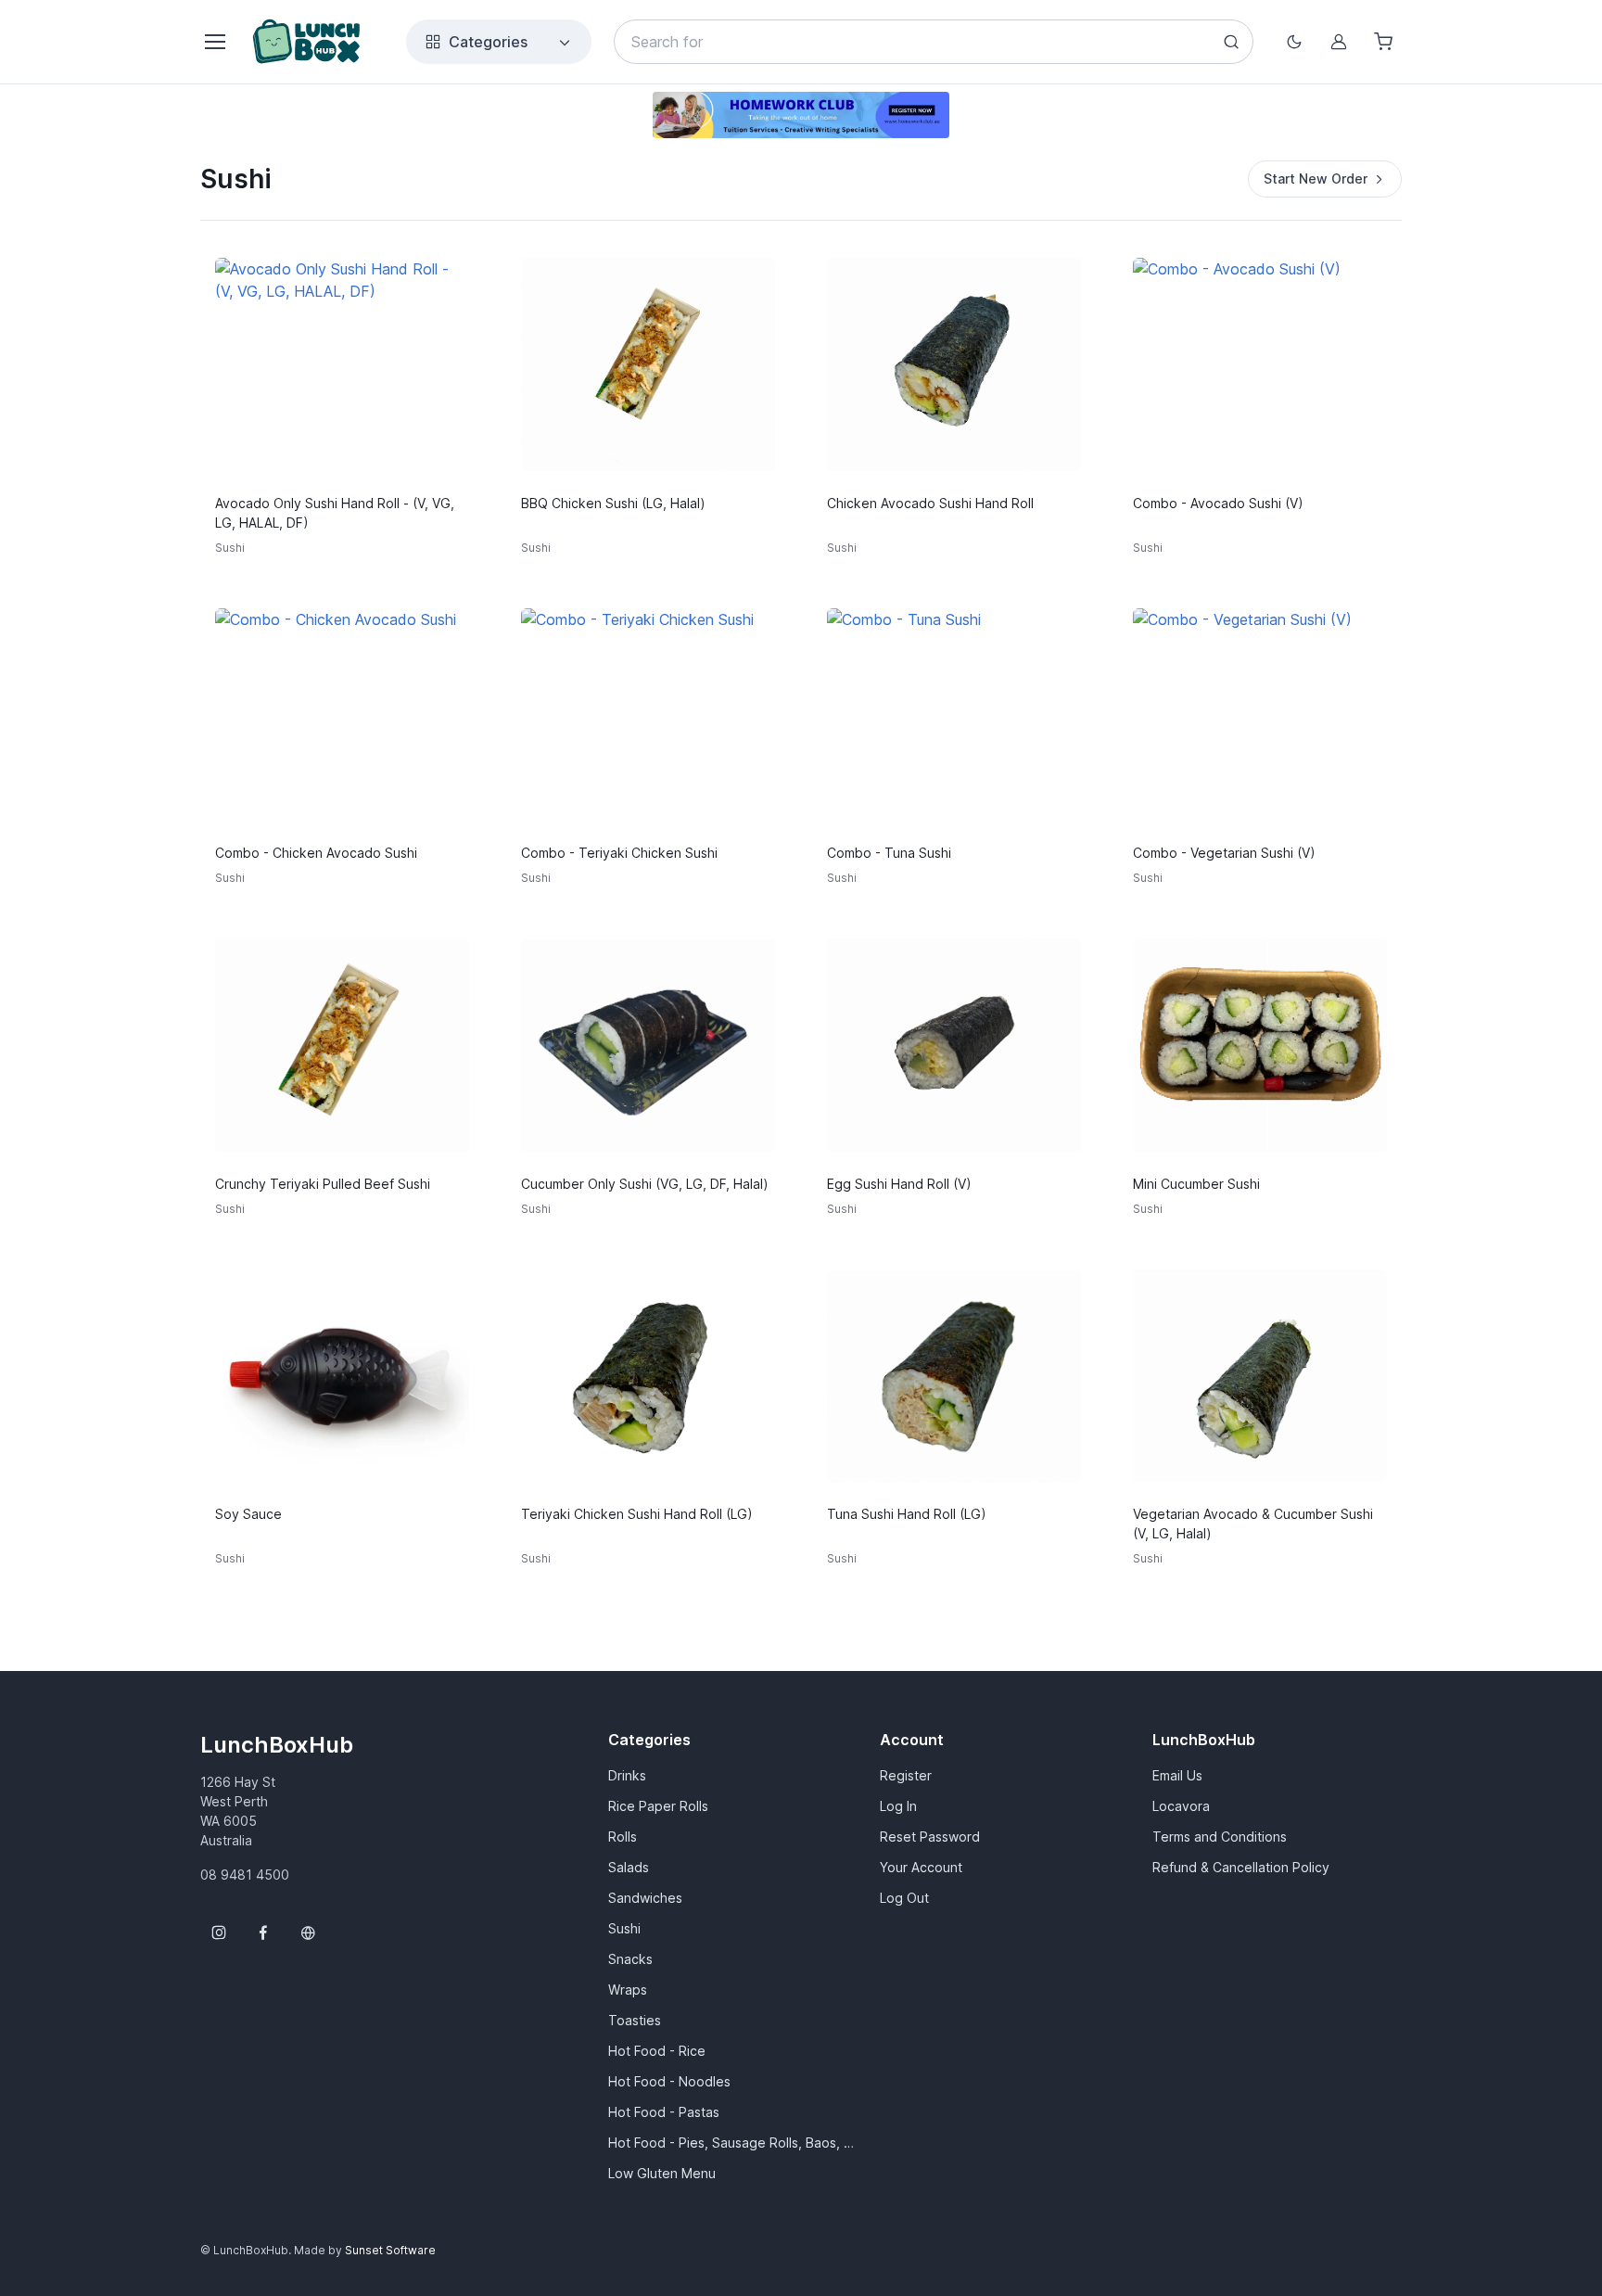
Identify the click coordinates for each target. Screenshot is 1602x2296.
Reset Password (930, 1837)
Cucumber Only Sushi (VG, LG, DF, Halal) (645, 1184)
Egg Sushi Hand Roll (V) (899, 1184)
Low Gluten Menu (662, 2173)
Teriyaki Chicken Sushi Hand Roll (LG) (637, 1514)
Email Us (1177, 1775)
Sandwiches (645, 1898)
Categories (488, 42)
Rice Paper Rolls (658, 1806)
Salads (629, 1867)
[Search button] (1231, 42)
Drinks (627, 1775)
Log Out (904, 1898)
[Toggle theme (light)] (1294, 42)
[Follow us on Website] (308, 1932)
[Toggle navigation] (214, 42)
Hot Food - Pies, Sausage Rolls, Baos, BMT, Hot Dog (733, 2143)
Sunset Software (390, 2250)
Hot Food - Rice (657, 2051)
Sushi (624, 1928)
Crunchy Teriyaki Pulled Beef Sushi (323, 1184)
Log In (898, 1806)
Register (906, 1775)
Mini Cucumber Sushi (1196, 1184)
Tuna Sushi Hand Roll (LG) (907, 1514)
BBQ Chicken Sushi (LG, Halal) (613, 503)
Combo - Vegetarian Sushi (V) (1224, 853)
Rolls (623, 1837)
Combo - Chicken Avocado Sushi (316, 853)
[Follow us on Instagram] (219, 1932)
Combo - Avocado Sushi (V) (1218, 503)
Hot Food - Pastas (664, 2112)
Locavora (1181, 1806)
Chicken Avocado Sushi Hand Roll (930, 503)
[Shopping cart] (1383, 42)
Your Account (921, 1867)
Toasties (635, 2020)
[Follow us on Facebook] (263, 1932)
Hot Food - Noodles (669, 2081)
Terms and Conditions (1220, 1837)
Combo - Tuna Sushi (889, 853)
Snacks (630, 1959)
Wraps (628, 1990)
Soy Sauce (248, 1514)
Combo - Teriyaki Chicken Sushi (619, 853)
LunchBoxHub (277, 1745)
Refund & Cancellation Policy (1241, 1867)
